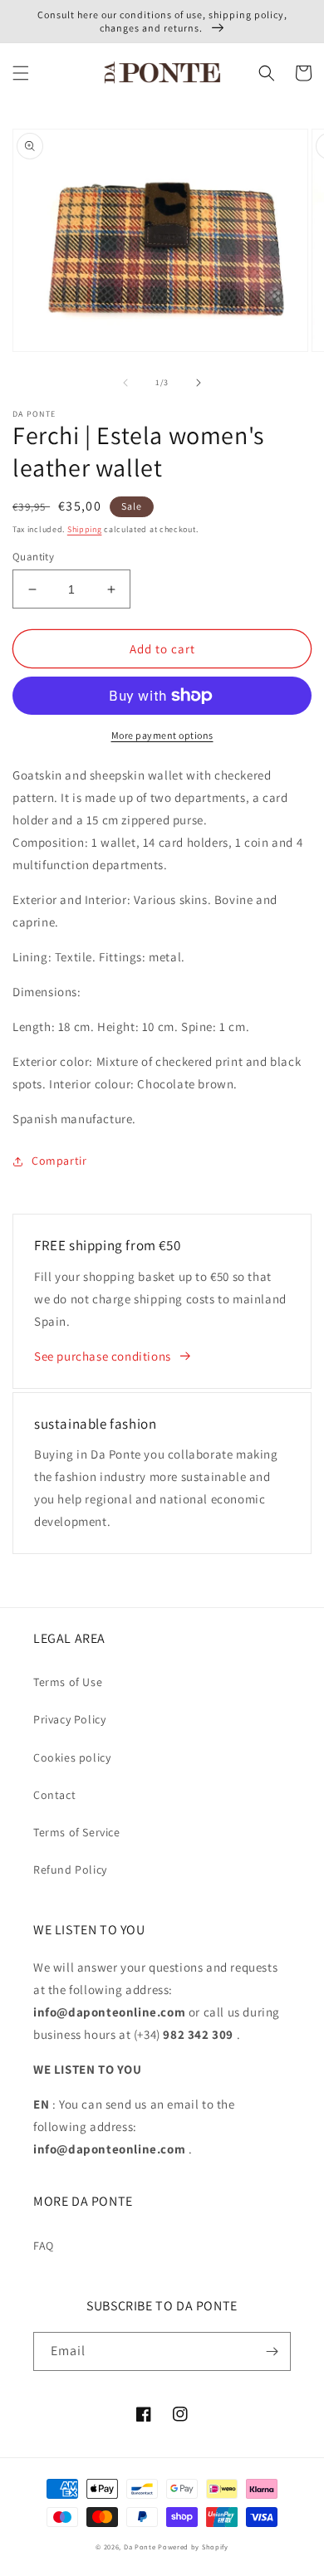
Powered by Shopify (193, 2547)
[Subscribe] (272, 2351)
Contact (54, 1795)
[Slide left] (125, 383)
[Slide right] (199, 383)
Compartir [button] (59, 1161)
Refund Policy (70, 1870)
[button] (21, 73)
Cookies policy (72, 1757)
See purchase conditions (103, 1356)
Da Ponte (140, 2547)
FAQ (44, 2246)
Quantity (33, 557)
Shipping (85, 529)
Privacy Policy (69, 1719)
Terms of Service (77, 1832)
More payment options (162, 735)
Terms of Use (68, 1682)
